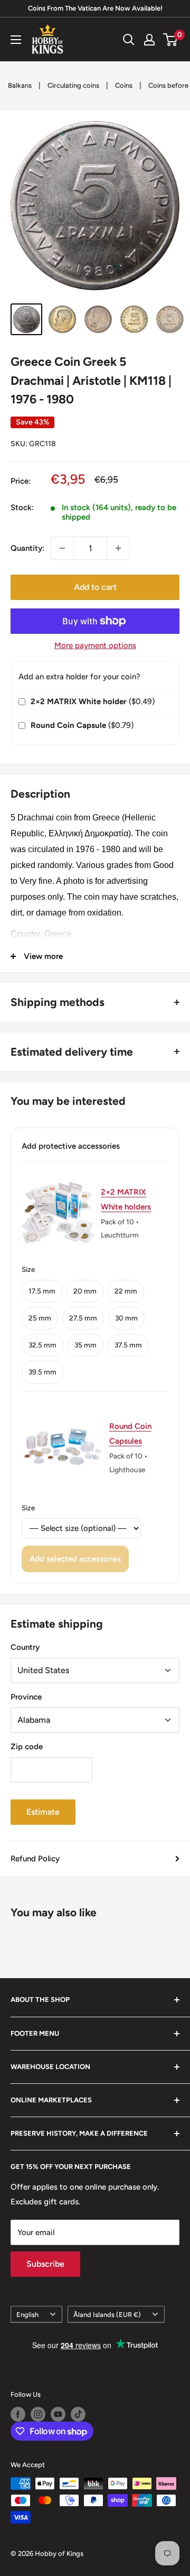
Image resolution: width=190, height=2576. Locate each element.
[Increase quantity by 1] (118, 548)
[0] (171, 40)
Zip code (27, 1747)
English (27, 2315)
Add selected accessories (75, 1559)
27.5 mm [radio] (83, 1318)
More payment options (95, 645)
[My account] (149, 40)
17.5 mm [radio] (42, 1291)
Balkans (20, 85)
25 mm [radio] (40, 1318)
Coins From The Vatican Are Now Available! (95, 8)
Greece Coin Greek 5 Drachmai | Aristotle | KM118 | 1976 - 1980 (91, 380)
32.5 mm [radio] (42, 1345)
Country (25, 1647)
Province (26, 1697)
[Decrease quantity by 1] (62, 548)
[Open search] (129, 40)
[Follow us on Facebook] (18, 2414)
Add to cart (95, 587)
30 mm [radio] (126, 1318)
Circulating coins (73, 85)
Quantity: (27, 548)
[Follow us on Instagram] (38, 2414)
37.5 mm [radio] (128, 1345)
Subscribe (45, 2264)
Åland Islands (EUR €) (107, 2315)
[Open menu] (16, 40)
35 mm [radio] (85, 1345)
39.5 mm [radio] (42, 1372)
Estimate (43, 1812)
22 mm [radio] (126, 1291)
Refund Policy (35, 1859)
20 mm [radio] (85, 1291)
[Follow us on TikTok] (78, 2414)
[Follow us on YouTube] (58, 2414)
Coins (124, 85)
